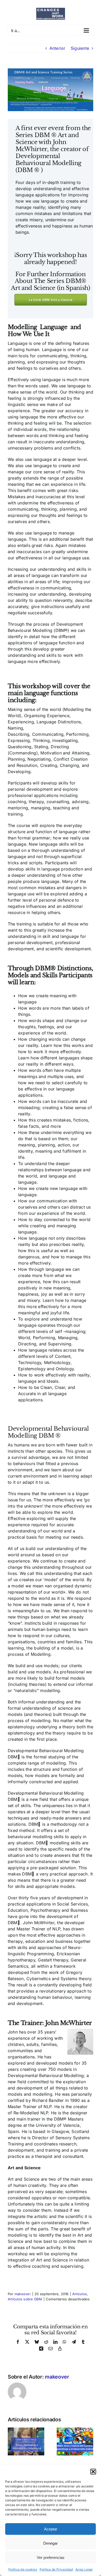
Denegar (51, 2543)
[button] (93, 2472)
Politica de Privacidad (56, 2569)
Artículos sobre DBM (25, 2299)
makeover (23, 2294)
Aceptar (51, 2529)
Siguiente (80, 48)
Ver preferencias (51, 2557)
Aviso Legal (84, 2569)
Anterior (57, 48)
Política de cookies (23, 2569)
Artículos (80, 2294)
